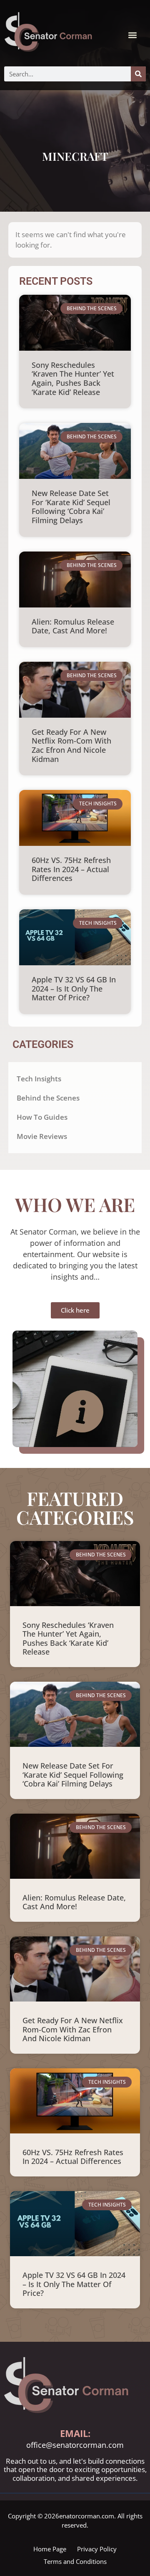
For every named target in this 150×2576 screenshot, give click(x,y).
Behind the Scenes (48, 1098)
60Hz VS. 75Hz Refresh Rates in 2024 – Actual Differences (71, 869)
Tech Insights (39, 1079)
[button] (133, 35)
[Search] (138, 74)
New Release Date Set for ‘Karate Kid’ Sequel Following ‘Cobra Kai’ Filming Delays (71, 507)
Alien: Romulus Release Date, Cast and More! (73, 626)
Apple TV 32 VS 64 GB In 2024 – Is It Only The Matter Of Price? (74, 988)
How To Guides (42, 1117)
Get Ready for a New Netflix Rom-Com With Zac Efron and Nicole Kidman (71, 745)
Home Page (50, 2549)
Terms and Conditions (75, 2561)
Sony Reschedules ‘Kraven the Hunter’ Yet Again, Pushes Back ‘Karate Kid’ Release (73, 378)
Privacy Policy (97, 2549)
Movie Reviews (42, 1136)
